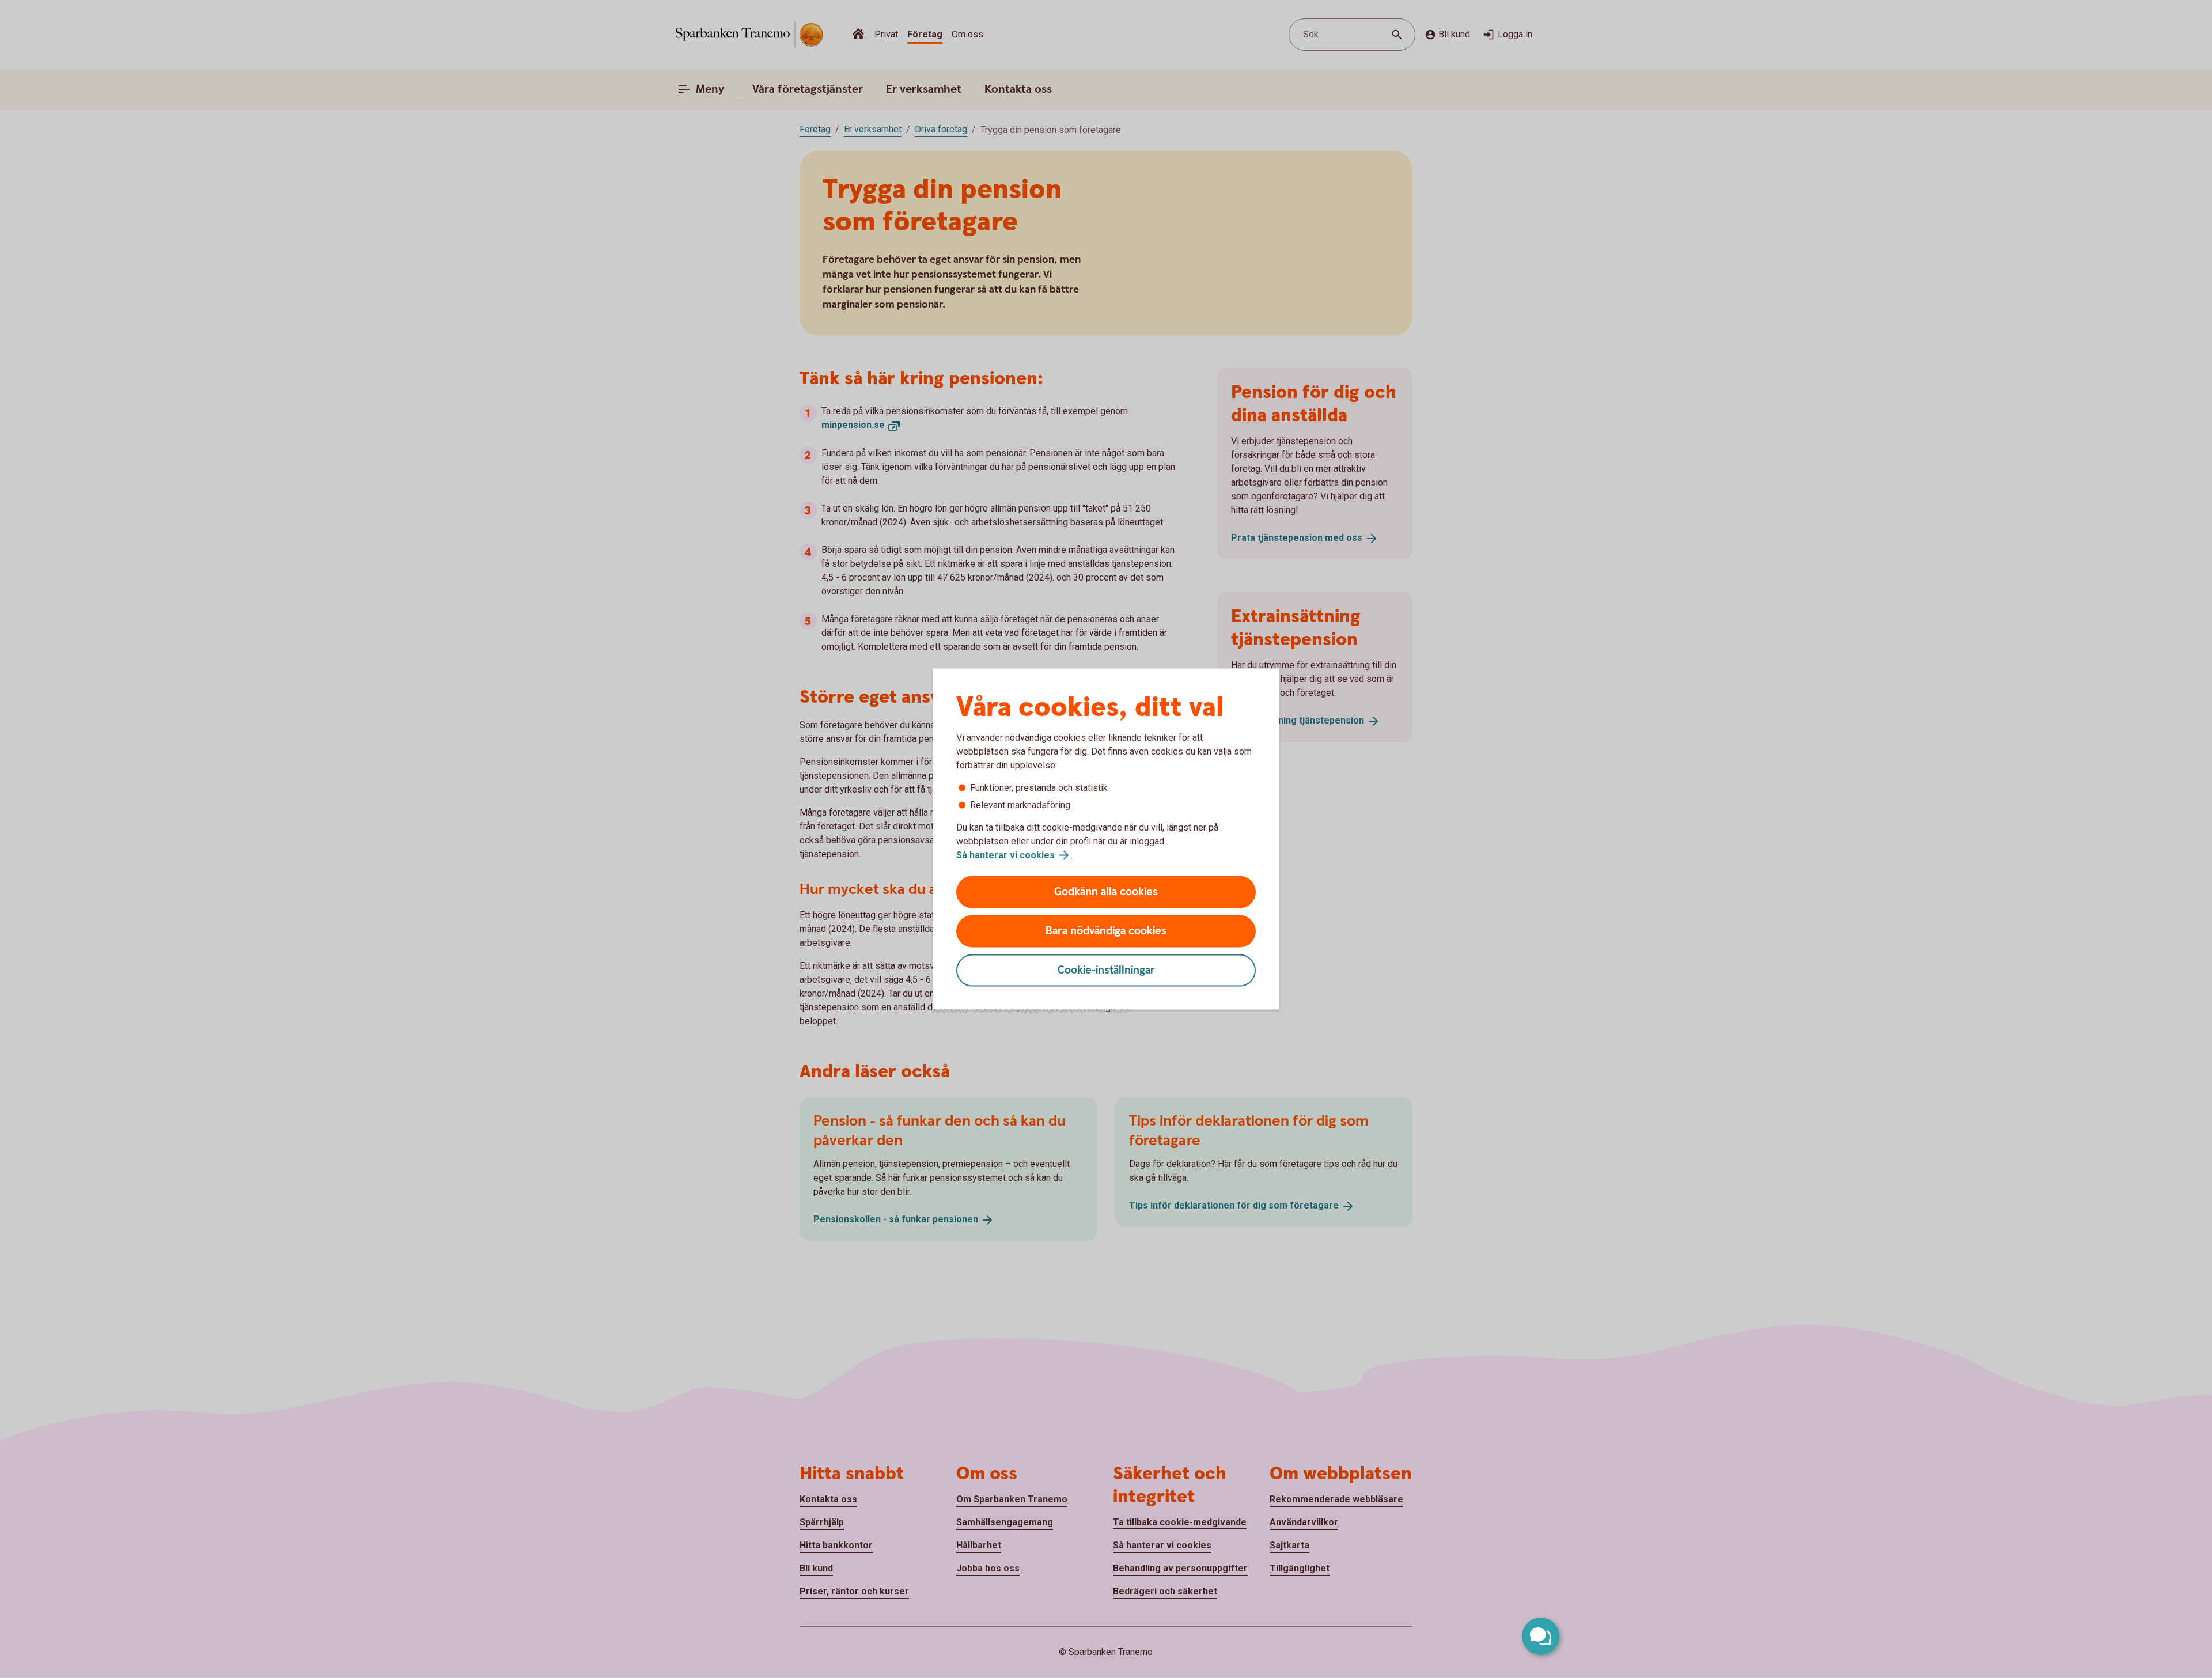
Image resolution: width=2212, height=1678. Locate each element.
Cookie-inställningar (1106, 970)
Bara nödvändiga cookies (1106, 931)
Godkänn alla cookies (1106, 892)
